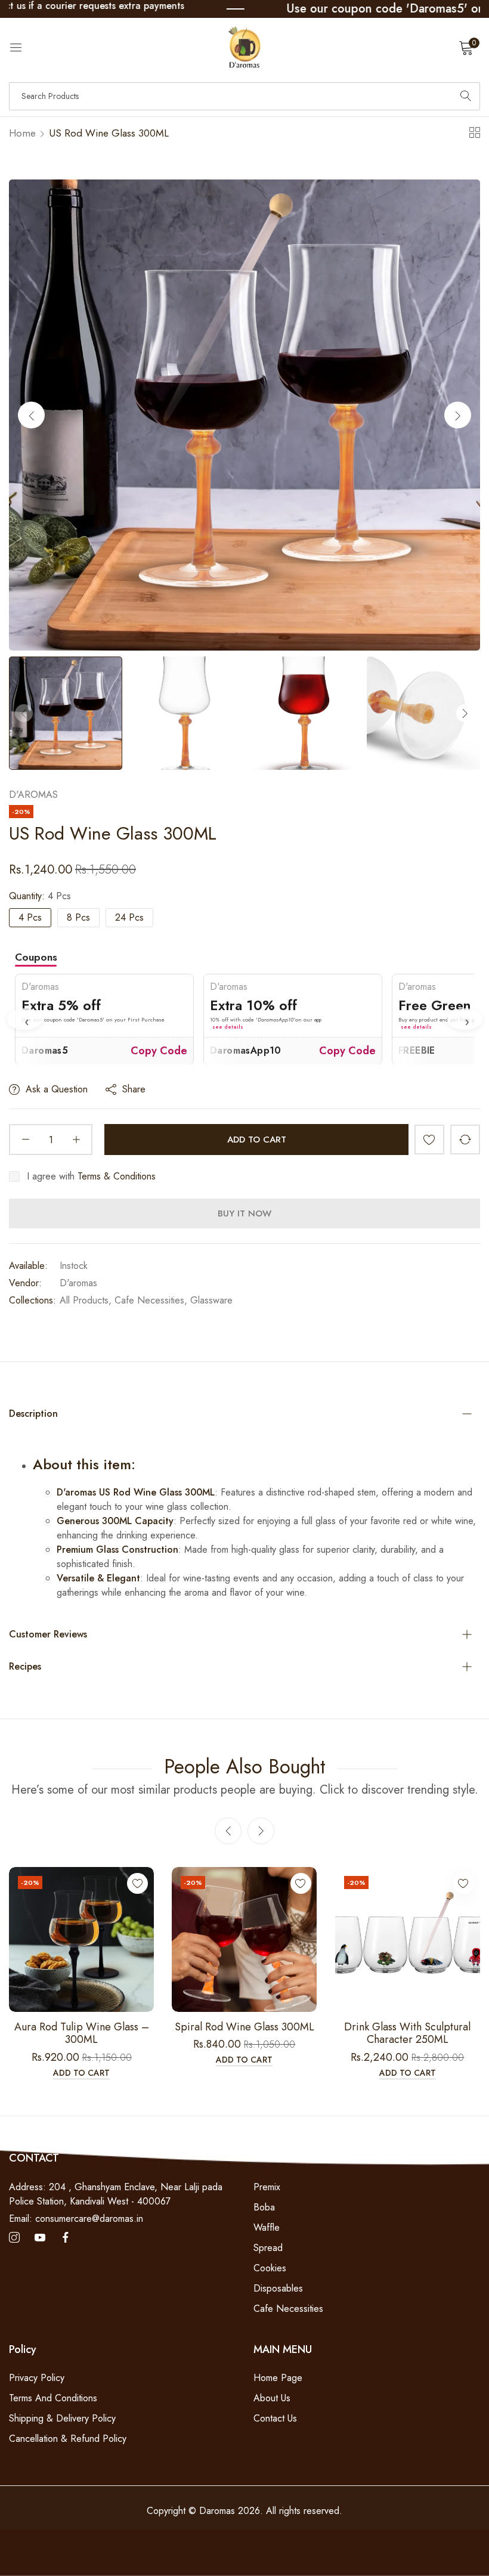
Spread (268, 2248)
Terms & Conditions (117, 1176)
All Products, (86, 1300)
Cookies (270, 2268)
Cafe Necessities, (151, 1300)
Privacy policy (37, 2378)
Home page (278, 2378)
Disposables (278, 2288)
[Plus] (76, 1140)
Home (22, 133)
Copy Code (159, 1050)
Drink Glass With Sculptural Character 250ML (407, 2034)
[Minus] (25, 1140)
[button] (458, 415)
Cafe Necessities (288, 2309)
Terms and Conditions (53, 2398)
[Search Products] (466, 96)
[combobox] (244, 96)
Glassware (211, 1300)
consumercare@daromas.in (76, 2219)
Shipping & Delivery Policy (62, 2418)
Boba (264, 2207)
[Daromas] (244, 47)
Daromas (219, 2511)
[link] (265, 9)
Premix (267, 2187)
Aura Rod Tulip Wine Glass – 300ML (82, 2034)
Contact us (275, 2418)
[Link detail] (14, 2238)
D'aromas (33, 795)
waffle (267, 2227)
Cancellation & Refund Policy (68, 2439)
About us (272, 2398)
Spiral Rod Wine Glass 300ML (244, 2027)
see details (39, 1027)
